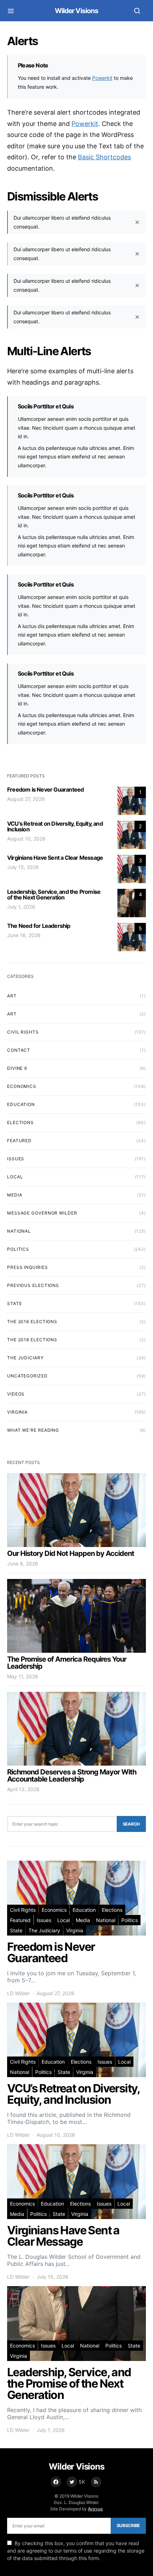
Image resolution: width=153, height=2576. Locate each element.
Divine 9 (17, 1068)
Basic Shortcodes (104, 157)
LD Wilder (18, 1993)
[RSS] (96, 2482)
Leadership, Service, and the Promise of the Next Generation (54, 895)
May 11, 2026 (23, 1676)
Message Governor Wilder (42, 1213)
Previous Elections (33, 1285)
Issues (16, 1159)
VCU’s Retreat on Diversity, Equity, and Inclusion (55, 826)
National (19, 1231)
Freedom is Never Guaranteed (45, 789)
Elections (20, 1122)
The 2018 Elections (32, 1340)
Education (21, 1104)
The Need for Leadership (39, 926)
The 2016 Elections (32, 1322)
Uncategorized (27, 1376)
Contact (19, 1050)
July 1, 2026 (21, 907)
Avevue (95, 2509)
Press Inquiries (28, 1267)
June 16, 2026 (24, 935)
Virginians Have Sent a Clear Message (55, 858)
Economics (22, 1086)
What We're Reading (33, 1430)
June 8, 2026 (23, 1564)
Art (12, 1014)
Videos (16, 1394)
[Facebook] (56, 2482)
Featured (19, 1141)
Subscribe (128, 2525)
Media (15, 1195)
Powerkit (102, 78)
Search (131, 1824)
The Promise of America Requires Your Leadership (67, 1663)
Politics (18, 1249)
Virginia (17, 1412)
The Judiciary (25, 1358)
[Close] (137, 222)
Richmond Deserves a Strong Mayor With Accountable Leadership (72, 1776)
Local (15, 1177)
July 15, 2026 (23, 867)
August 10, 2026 (26, 839)
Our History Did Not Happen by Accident (71, 1553)
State (15, 1303)
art (12, 996)
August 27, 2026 (26, 799)
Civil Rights (23, 1032)
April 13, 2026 (23, 1789)
